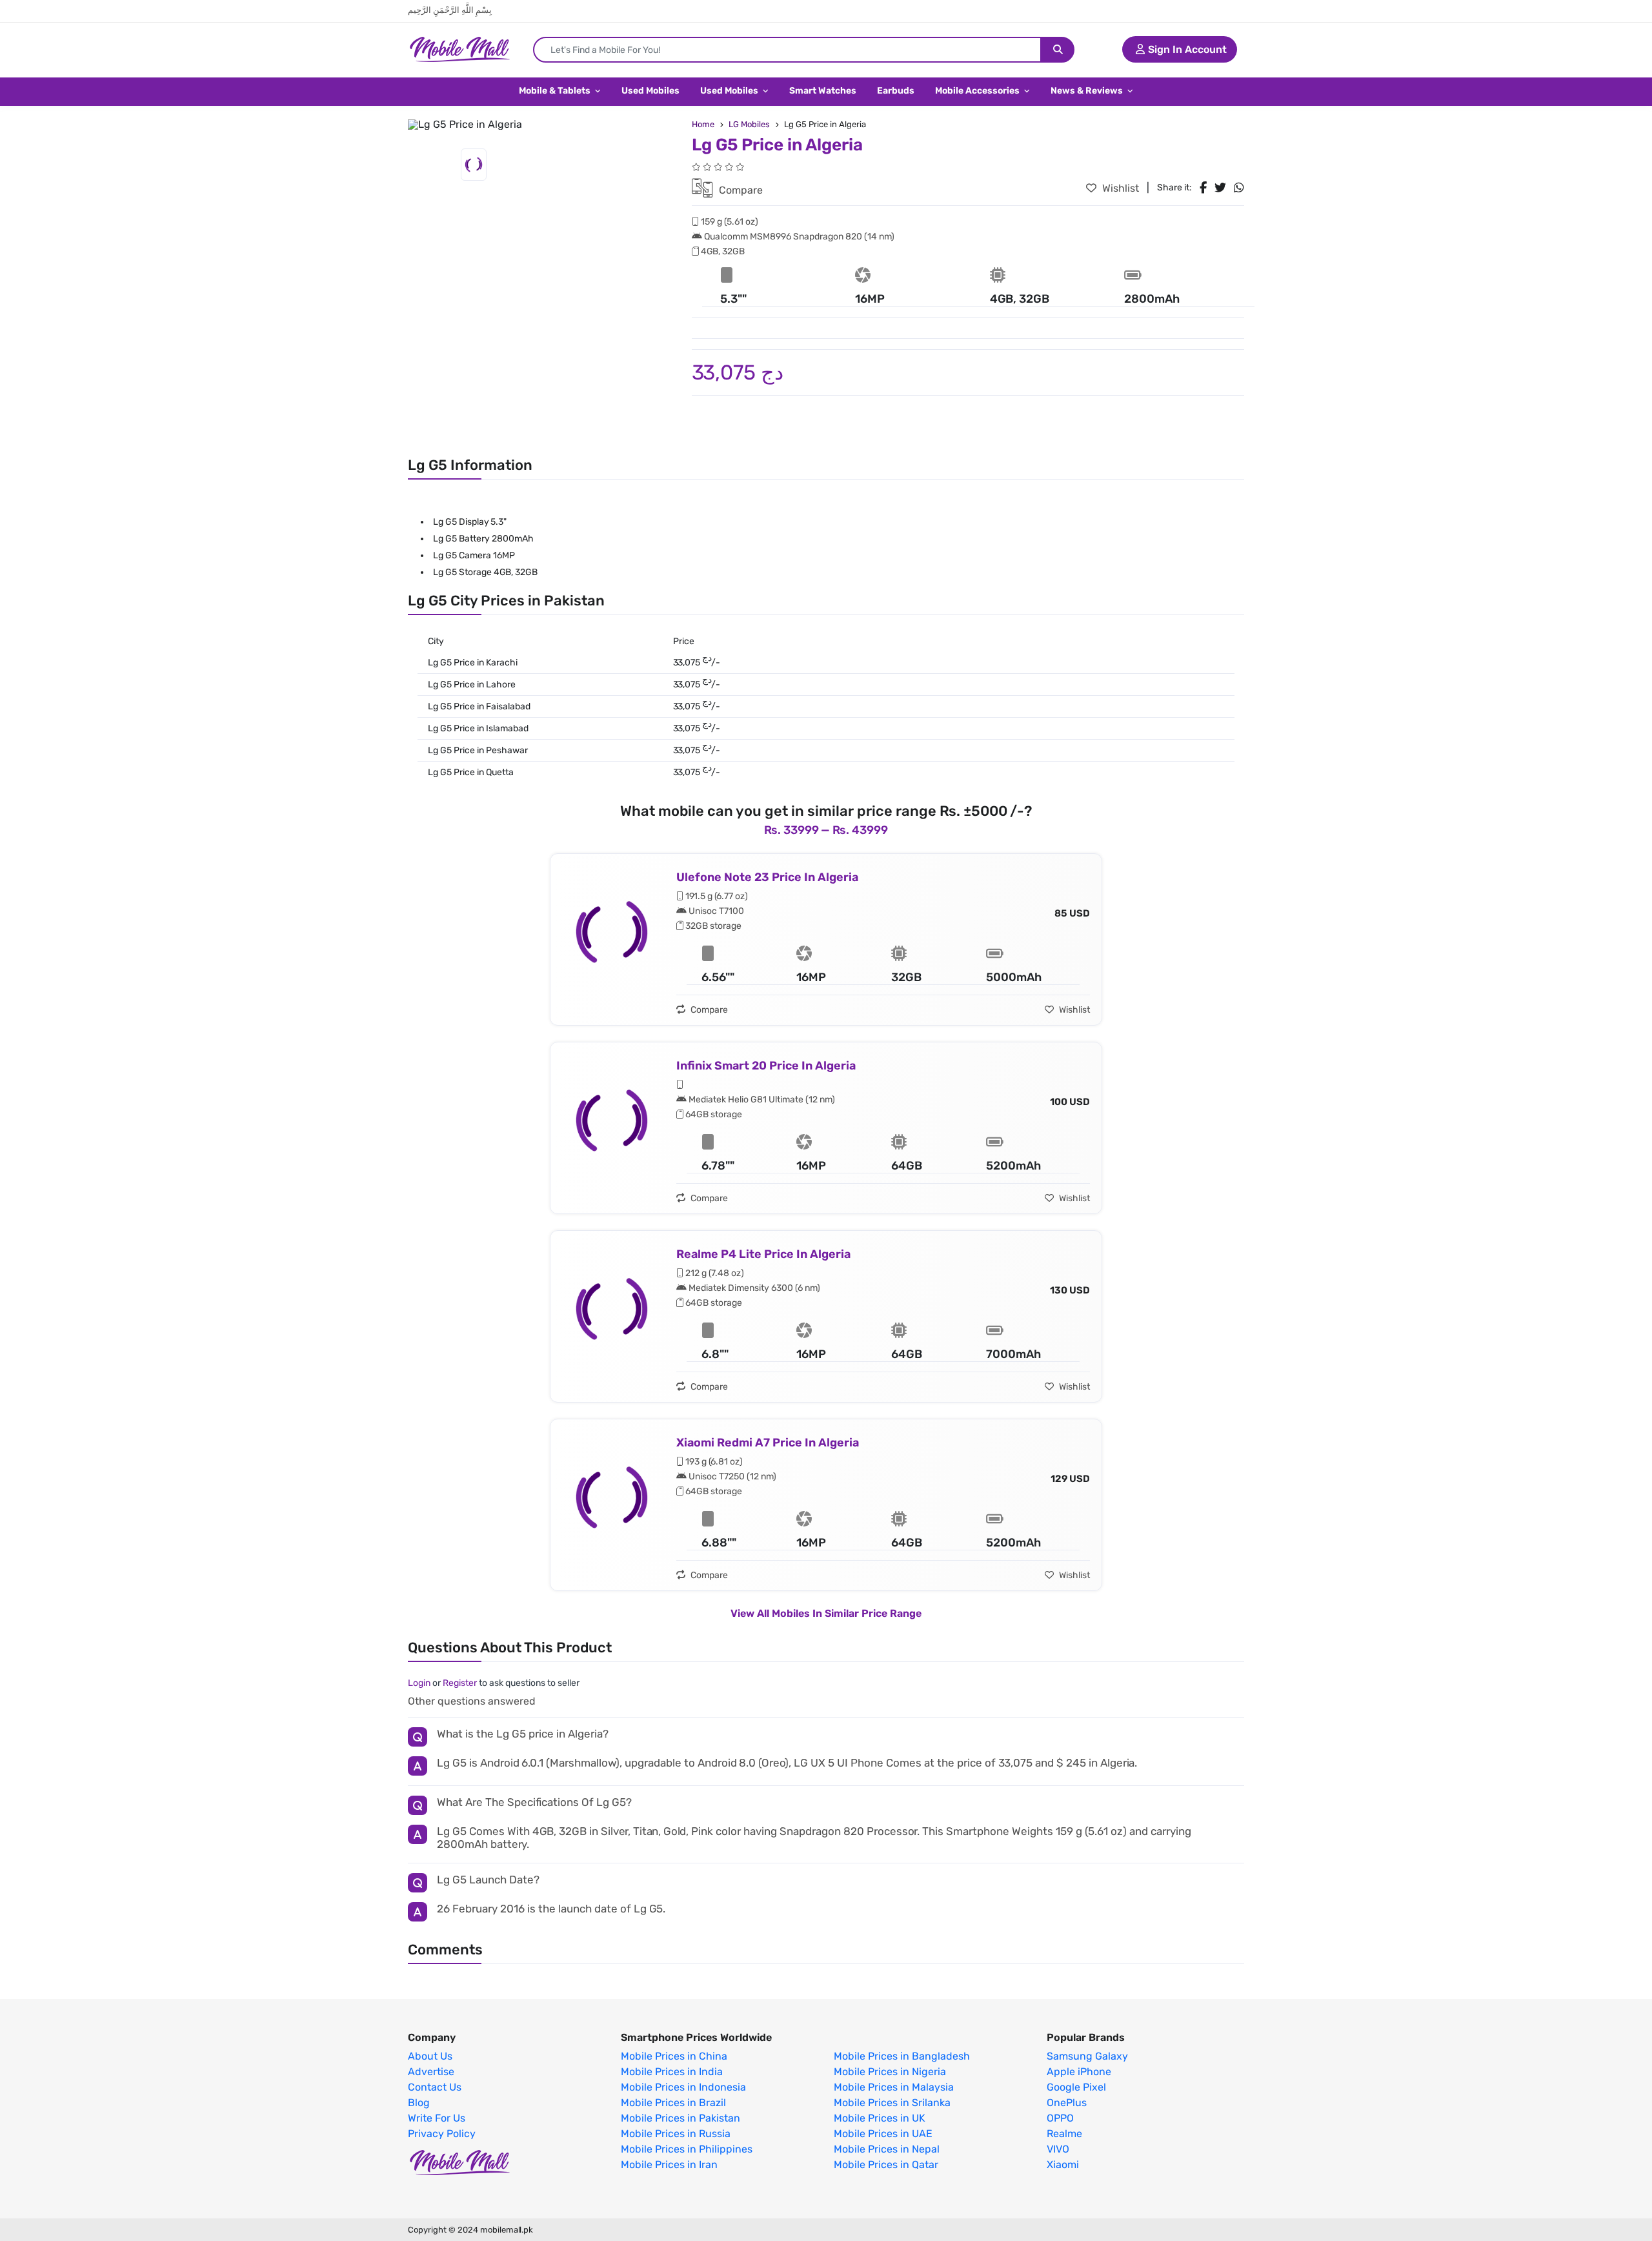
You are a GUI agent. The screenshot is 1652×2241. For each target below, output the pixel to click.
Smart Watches (823, 91)
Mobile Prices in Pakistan (680, 2118)
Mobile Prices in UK (880, 2118)
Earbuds (896, 91)
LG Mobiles (749, 124)
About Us (430, 2056)
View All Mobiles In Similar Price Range (826, 1613)
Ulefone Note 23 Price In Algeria (767, 877)
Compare (740, 190)
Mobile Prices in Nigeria (890, 2072)
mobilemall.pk (507, 2230)
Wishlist (1119, 188)
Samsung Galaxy (1087, 2056)
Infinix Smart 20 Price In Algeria (766, 1066)
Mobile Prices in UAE (883, 2134)
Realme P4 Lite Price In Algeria (763, 1254)
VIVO (1058, 2149)
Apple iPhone (1079, 2072)
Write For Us (437, 2118)
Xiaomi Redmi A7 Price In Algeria (768, 1443)
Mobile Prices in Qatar (886, 2165)
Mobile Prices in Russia (676, 2134)
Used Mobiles (650, 91)
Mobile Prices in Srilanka (892, 2103)
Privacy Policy (442, 2134)
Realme (1064, 2134)
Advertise (431, 2072)
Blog (419, 2103)
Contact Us (435, 2087)
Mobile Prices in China (674, 2056)
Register (460, 1683)
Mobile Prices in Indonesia (683, 2087)
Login (419, 1683)
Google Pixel (1076, 2087)
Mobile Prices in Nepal (887, 2149)
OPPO (1060, 2118)
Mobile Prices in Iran (669, 2165)
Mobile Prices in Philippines (687, 2149)
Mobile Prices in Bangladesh (902, 2056)
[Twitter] (1220, 188)
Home (703, 124)
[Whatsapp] (1239, 188)
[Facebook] (1203, 188)
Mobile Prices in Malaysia (894, 2087)
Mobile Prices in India (672, 2072)
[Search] (1058, 50)
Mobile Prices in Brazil (673, 2103)
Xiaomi (1063, 2165)
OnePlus (1067, 2103)
